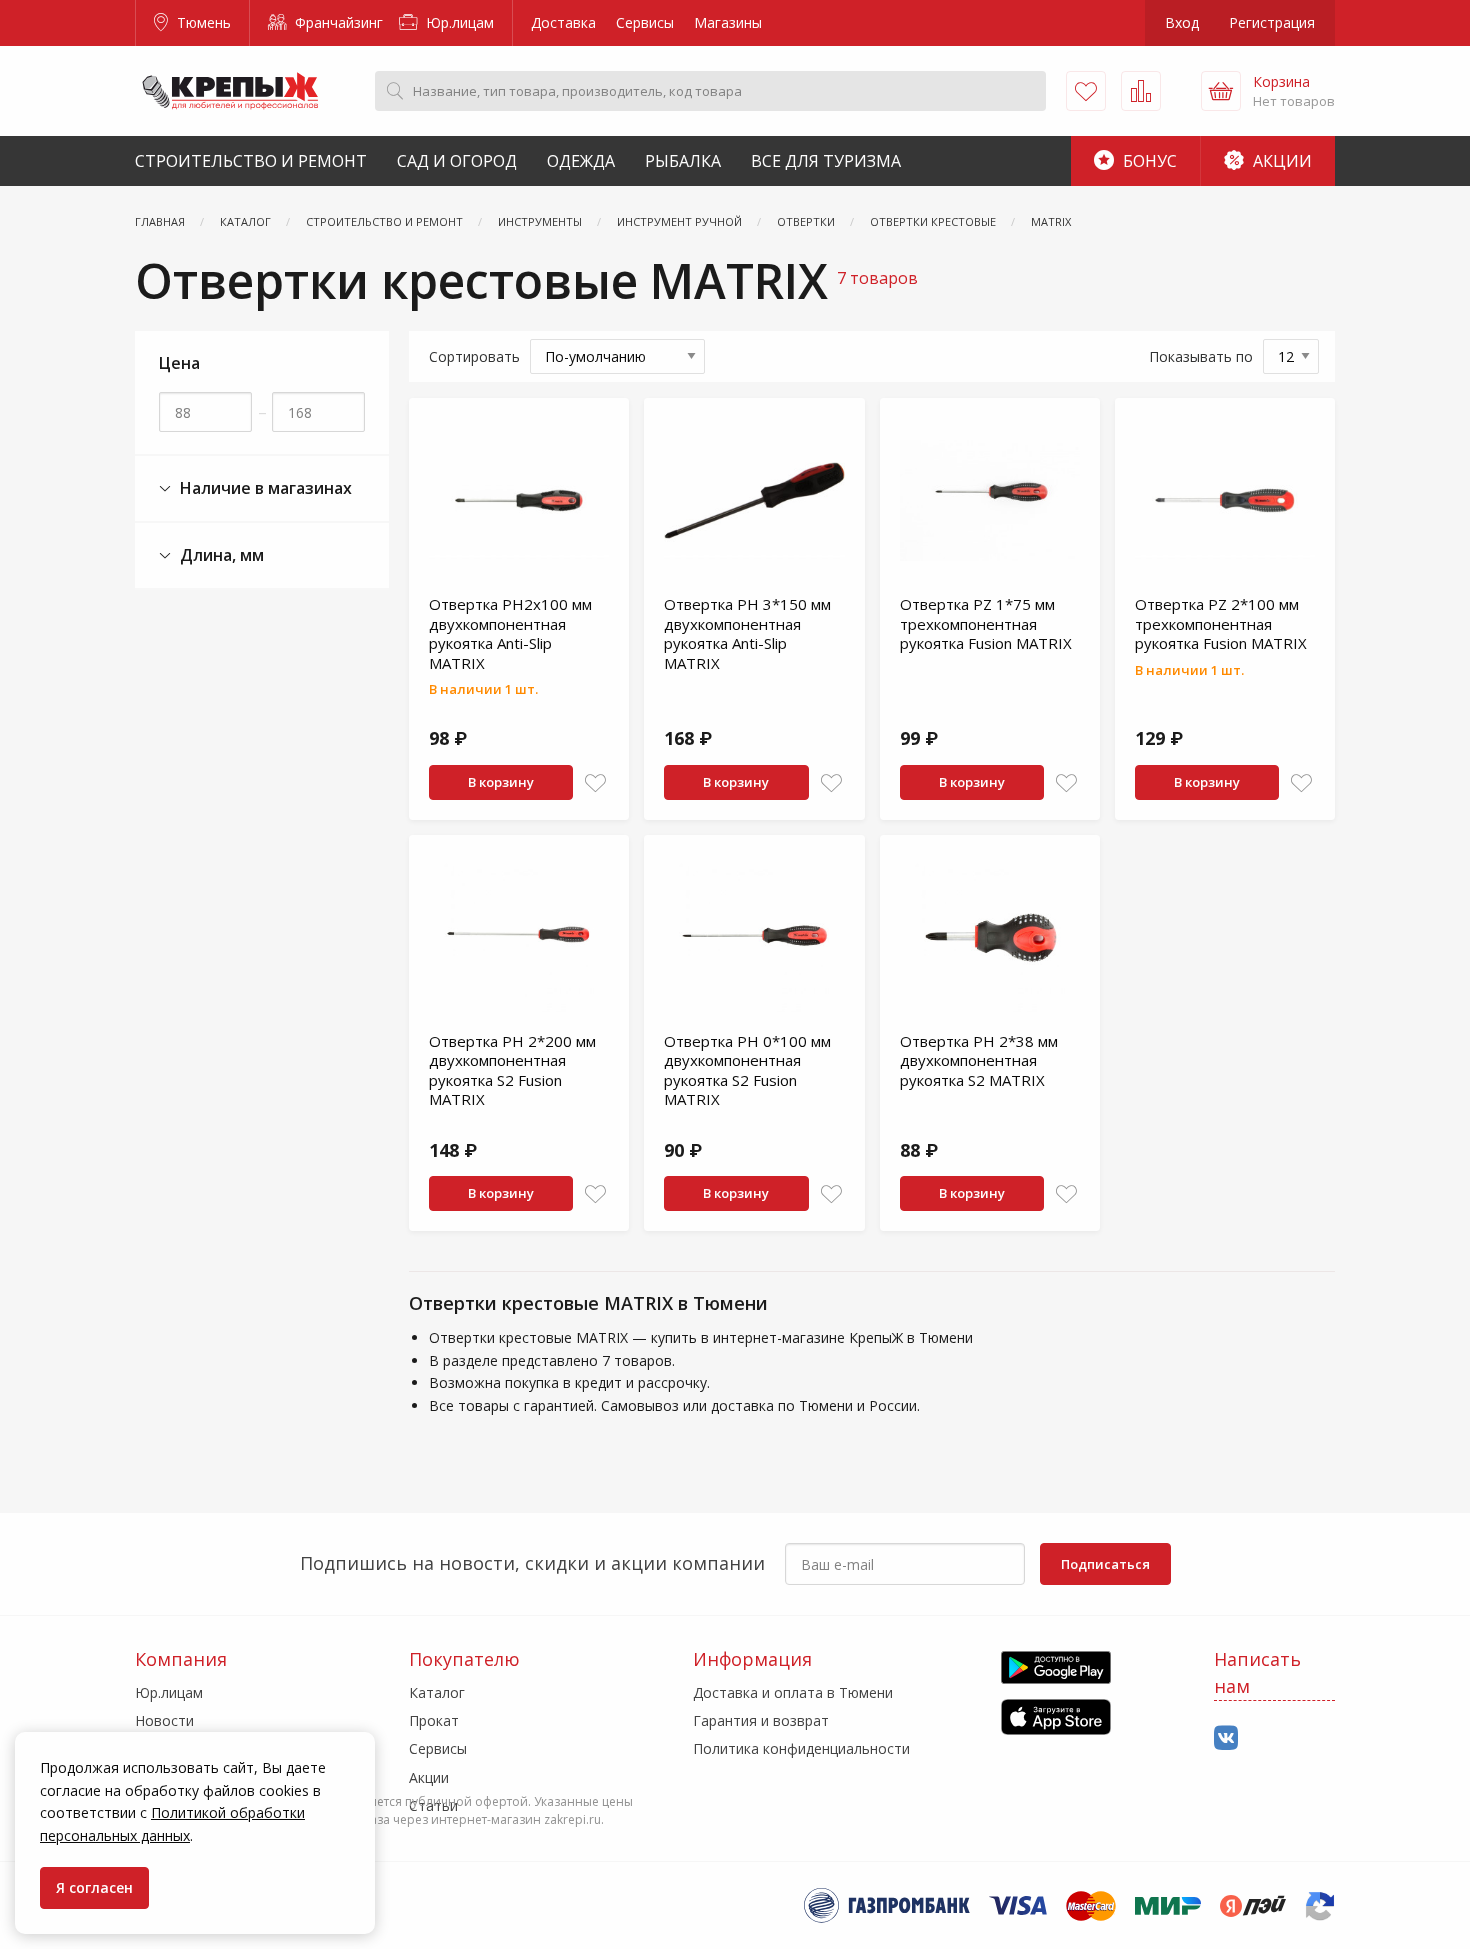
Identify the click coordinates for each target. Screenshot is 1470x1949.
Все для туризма (826, 161)
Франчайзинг (337, 22)
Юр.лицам (458, 22)
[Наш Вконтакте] (1226, 1738)
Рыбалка (683, 161)
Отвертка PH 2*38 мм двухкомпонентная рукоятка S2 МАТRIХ (979, 1060)
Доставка (563, 22)
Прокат (434, 1720)
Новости (164, 1720)
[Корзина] (1221, 91)
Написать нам (1257, 1672)
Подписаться (1105, 1564)
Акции (1280, 161)
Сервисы (645, 22)
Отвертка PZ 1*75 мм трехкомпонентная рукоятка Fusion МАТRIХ (986, 623)
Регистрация (1272, 22)
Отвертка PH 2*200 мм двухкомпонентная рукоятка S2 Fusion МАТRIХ (512, 1070)
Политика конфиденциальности (801, 1748)
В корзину (501, 782)
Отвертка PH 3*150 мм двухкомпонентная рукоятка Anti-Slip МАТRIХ (747, 633)
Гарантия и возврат (761, 1720)
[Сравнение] (1141, 91)
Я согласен (94, 1887)
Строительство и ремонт (251, 161)
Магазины (728, 22)
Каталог (437, 1692)
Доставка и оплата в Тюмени (793, 1692)
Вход (1182, 22)
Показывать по (1201, 356)
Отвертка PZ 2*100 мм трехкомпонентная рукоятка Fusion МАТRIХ (1221, 623)
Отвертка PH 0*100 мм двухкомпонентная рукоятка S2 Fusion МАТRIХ (747, 1070)
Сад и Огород (457, 161)
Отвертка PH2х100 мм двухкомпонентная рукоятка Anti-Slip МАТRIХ (510, 633)
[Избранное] (1086, 91)
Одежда (581, 161)
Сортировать (474, 356)
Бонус (1148, 161)
